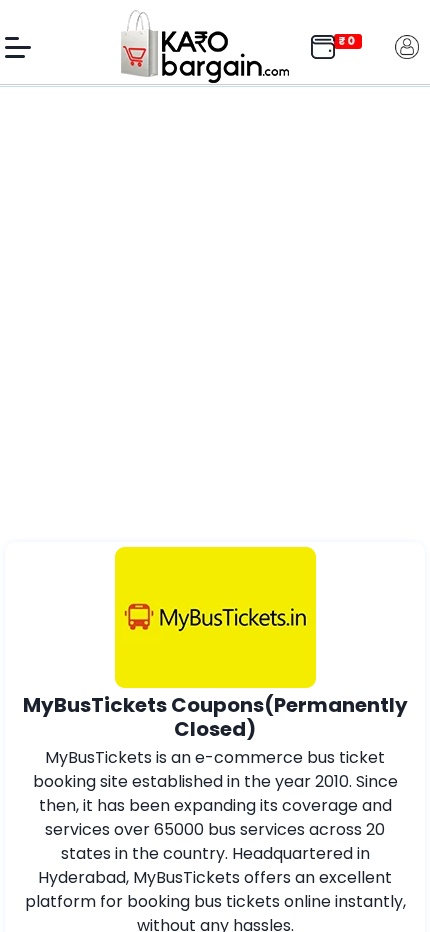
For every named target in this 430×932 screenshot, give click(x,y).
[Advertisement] (215, 317)
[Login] (407, 45)
